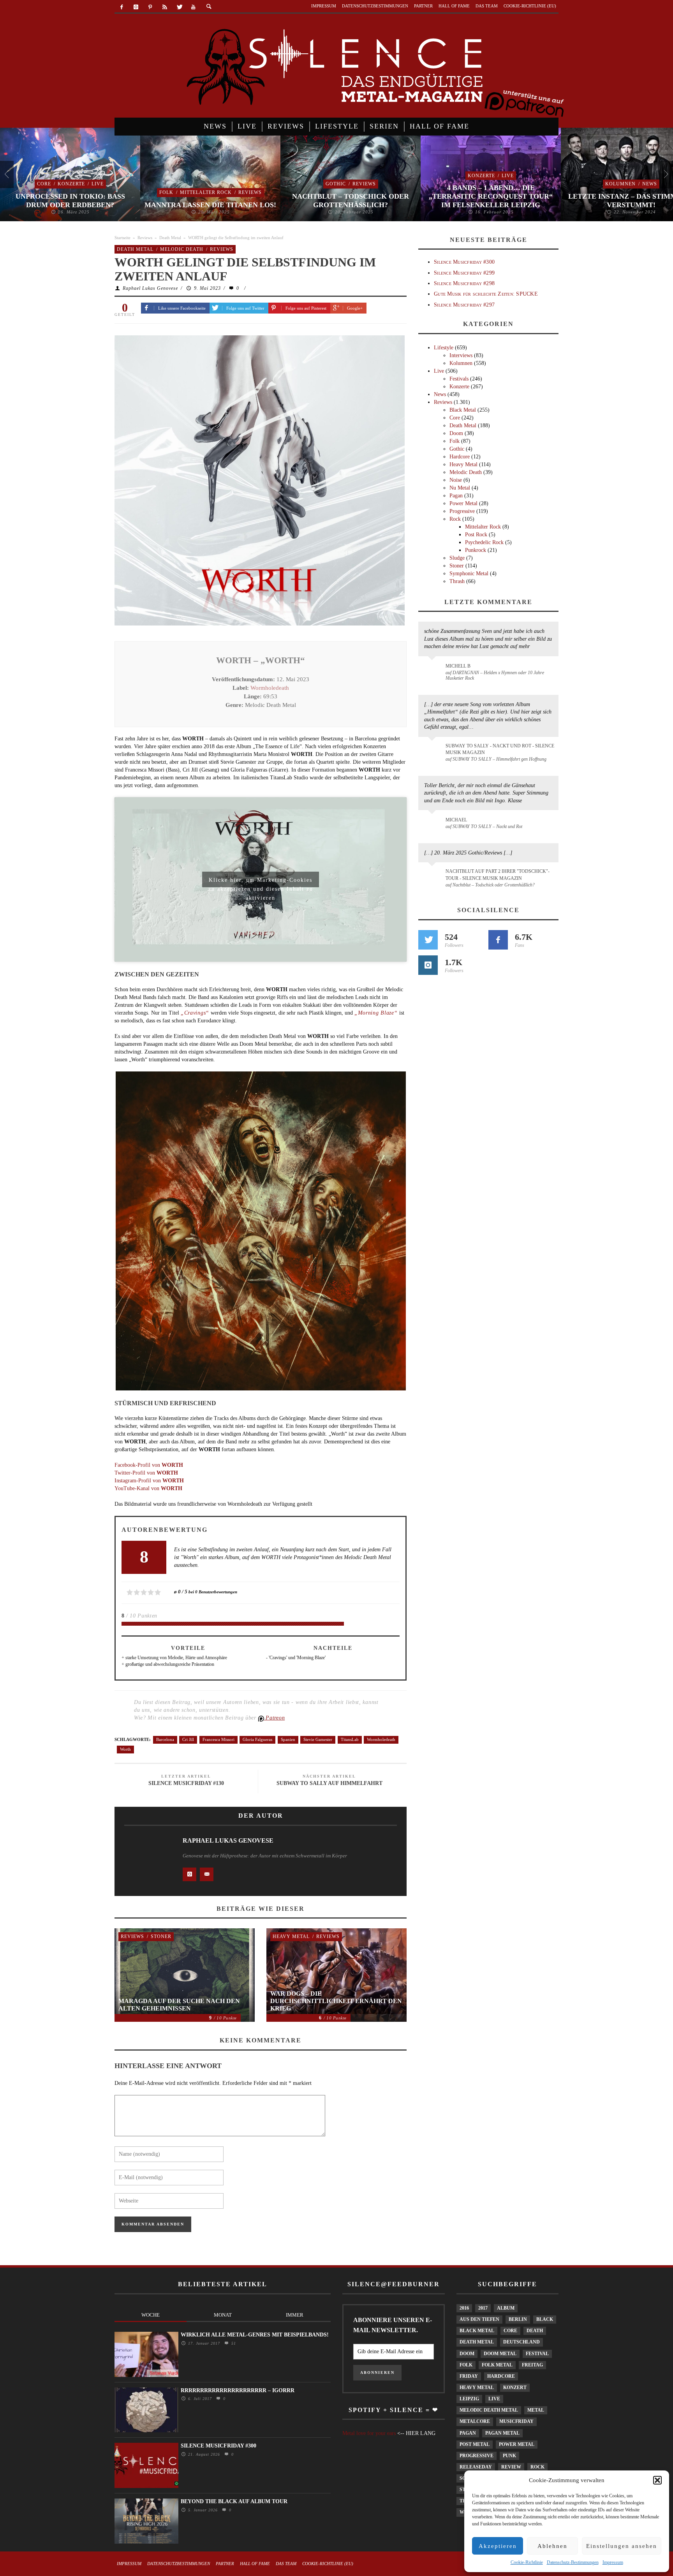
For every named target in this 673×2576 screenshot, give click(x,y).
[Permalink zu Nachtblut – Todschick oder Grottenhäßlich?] (433, 876)
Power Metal (463, 503)
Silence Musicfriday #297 (464, 305)
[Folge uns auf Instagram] (428, 965)
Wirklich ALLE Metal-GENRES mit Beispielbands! (255, 2335)
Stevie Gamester (318, 1739)
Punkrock (476, 550)
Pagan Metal (502, 2433)
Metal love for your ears (369, 2433)
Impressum (613, 2562)
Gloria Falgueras (257, 1739)
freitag (532, 2365)
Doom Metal (500, 2354)
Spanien (288, 1739)
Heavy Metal (291, 1936)
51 (233, 2343)
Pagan (456, 496)
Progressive (462, 511)
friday (469, 2376)
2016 (464, 2308)
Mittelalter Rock (206, 192)
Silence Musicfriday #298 (464, 283)
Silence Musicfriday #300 (464, 262)
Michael (456, 820)
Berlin (518, 2319)
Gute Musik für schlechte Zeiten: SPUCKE (486, 294)
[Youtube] (193, 7)
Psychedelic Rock (484, 542)
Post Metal (475, 2444)
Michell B (458, 666)
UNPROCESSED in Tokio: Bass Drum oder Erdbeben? (70, 201)
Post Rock (476, 535)
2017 (483, 2308)
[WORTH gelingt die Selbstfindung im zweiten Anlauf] (260, 480)
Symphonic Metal (469, 574)
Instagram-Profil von (149, 1481)
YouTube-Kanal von (148, 1488)
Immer (295, 2315)
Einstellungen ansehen (622, 2546)
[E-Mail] (207, 1874)
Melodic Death (182, 249)
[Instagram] (136, 7)
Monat (223, 2315)
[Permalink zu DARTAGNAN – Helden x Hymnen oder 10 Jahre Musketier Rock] (433, 670)
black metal (477, 2331)
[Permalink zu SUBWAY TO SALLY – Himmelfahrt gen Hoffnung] (433, 751)
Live (98, 184)
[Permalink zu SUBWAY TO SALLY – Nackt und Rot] (433, 824)
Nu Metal (460, 488)
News (650, 184)
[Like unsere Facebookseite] (498, 940)
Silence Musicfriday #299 (464, 273)
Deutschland (521, 2342)
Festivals (459, 379)
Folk (166, 192)
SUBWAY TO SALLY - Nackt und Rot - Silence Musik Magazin (500, 749)
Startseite (122, 238)
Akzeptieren (498, 2546)
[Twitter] (179, 7)
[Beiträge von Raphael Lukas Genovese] (146, 1859)
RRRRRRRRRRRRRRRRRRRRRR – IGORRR (238, 2390)
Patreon (275, 1718)
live (494, 2399)
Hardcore (460, 457)
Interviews (461, 355)
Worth (125, 1749)
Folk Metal (497, 2365)
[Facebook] (122, 7)
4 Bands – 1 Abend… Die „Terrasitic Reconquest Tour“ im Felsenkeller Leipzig (491, 196)
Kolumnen (620, 184)
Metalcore (475, 2421)
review (511, 2467)
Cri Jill (188, 1739)
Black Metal (463, 410)
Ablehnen (552, 2546)
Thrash (457, 581)
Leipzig (469, 2399)
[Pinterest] (151, 7)
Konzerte (71, 184)
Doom (456, 433)
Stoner (161, 1936)
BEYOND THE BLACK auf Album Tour (234, 2501)
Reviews (250, 192)
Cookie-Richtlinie (527, 2562)
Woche (151, 2315)
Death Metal (170, 238)
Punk (509, 2456)
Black (545, 2319)
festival (537, 2354)
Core (44, 184)
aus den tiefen (479, 2319)
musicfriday (516, 2421)
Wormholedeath (270, 688)
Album (506, 2308)
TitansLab (350, 1739)
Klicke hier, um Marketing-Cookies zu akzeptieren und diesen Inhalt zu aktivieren (261, 882)
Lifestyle (444, 348)
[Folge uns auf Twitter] (428, 940)
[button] (657, 2480)
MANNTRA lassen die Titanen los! (210, 205)
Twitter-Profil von (146, 1473)
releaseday (476, 2467)
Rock (455, 519)
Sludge (457, 558)
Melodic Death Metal (489, 2410)
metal (536, 2410)
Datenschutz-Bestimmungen (573, 2562)
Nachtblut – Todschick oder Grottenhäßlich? (351, 201)
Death (535, 2331)
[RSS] (165, 7)
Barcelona (165, 1739)
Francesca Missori (218, 1739)
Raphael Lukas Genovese (150, 288)
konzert (515, 2387)
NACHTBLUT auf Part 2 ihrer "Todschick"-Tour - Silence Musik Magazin (498, 875)
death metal (477, 2342)
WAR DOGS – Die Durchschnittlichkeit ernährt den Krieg (336, 2001)
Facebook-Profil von (149, 1465)
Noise (456, 480)
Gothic (336, 184)
